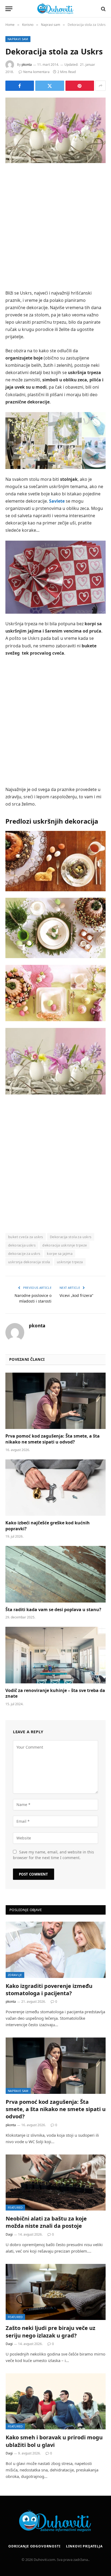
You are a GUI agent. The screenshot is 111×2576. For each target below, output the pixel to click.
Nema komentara (36, 72)
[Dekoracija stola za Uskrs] (55, 130)
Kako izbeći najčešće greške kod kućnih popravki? (48, 1526)
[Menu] (9, 9)
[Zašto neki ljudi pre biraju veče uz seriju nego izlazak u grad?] (56, 2292)
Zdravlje (15, 1975)
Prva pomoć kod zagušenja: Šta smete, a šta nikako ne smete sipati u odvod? (53, 1439)
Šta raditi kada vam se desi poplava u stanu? (53, 1610)
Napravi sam (18, 39)
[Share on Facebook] (20, 86)
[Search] (103, 9)
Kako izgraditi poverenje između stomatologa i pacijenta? (49, 1990)
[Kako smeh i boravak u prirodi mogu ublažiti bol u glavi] (56, 2401)
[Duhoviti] (55, 9)
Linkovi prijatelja (84, 2546)
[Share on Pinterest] (80, 86)
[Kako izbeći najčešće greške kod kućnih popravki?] (55, 1488)
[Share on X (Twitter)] (50, 86)
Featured (15, 2207)
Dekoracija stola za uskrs (71, 1237)
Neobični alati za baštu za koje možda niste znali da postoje (46, 2222)
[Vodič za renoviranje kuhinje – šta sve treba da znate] (55, 1655)
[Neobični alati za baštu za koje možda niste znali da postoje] (56, 2183)
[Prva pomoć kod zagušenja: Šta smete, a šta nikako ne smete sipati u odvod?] (55, 1401)
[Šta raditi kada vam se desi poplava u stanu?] (55, 1574)
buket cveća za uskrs (26, 1237)
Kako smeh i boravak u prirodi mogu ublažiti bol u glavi (54, 2441)
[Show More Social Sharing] (100, 86)
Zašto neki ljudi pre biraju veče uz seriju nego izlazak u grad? (51, 2332)
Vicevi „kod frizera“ (76, 1295)
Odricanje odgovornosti (34, 2546)
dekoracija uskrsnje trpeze (65, 1245)
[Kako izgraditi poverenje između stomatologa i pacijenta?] (56, 1950)
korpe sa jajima (60, 1254)
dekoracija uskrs (22, 1245)
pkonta (27, 65)
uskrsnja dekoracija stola (29, 1262)
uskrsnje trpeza (70, 1262)
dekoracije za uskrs (24, 1254)
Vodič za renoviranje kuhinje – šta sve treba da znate (55, 1693)
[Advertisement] (55, 227)
